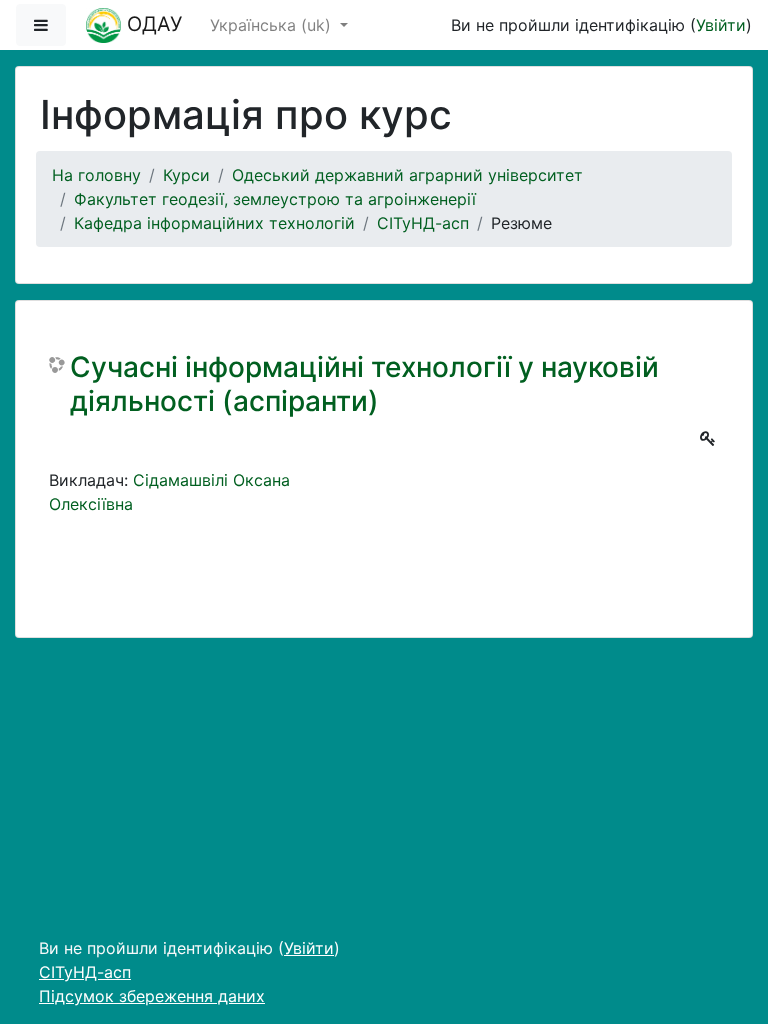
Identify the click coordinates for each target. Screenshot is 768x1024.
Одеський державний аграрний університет (407, 175)
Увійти (721, 25)
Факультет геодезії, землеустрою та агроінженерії (275, 199)
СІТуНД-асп (423, 223)
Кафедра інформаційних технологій (214, 223)
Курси (186, 175)
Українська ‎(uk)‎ (273, 25)
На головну (96, 175)
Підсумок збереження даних (152, 996)
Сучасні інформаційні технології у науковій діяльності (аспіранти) (364, 384)
